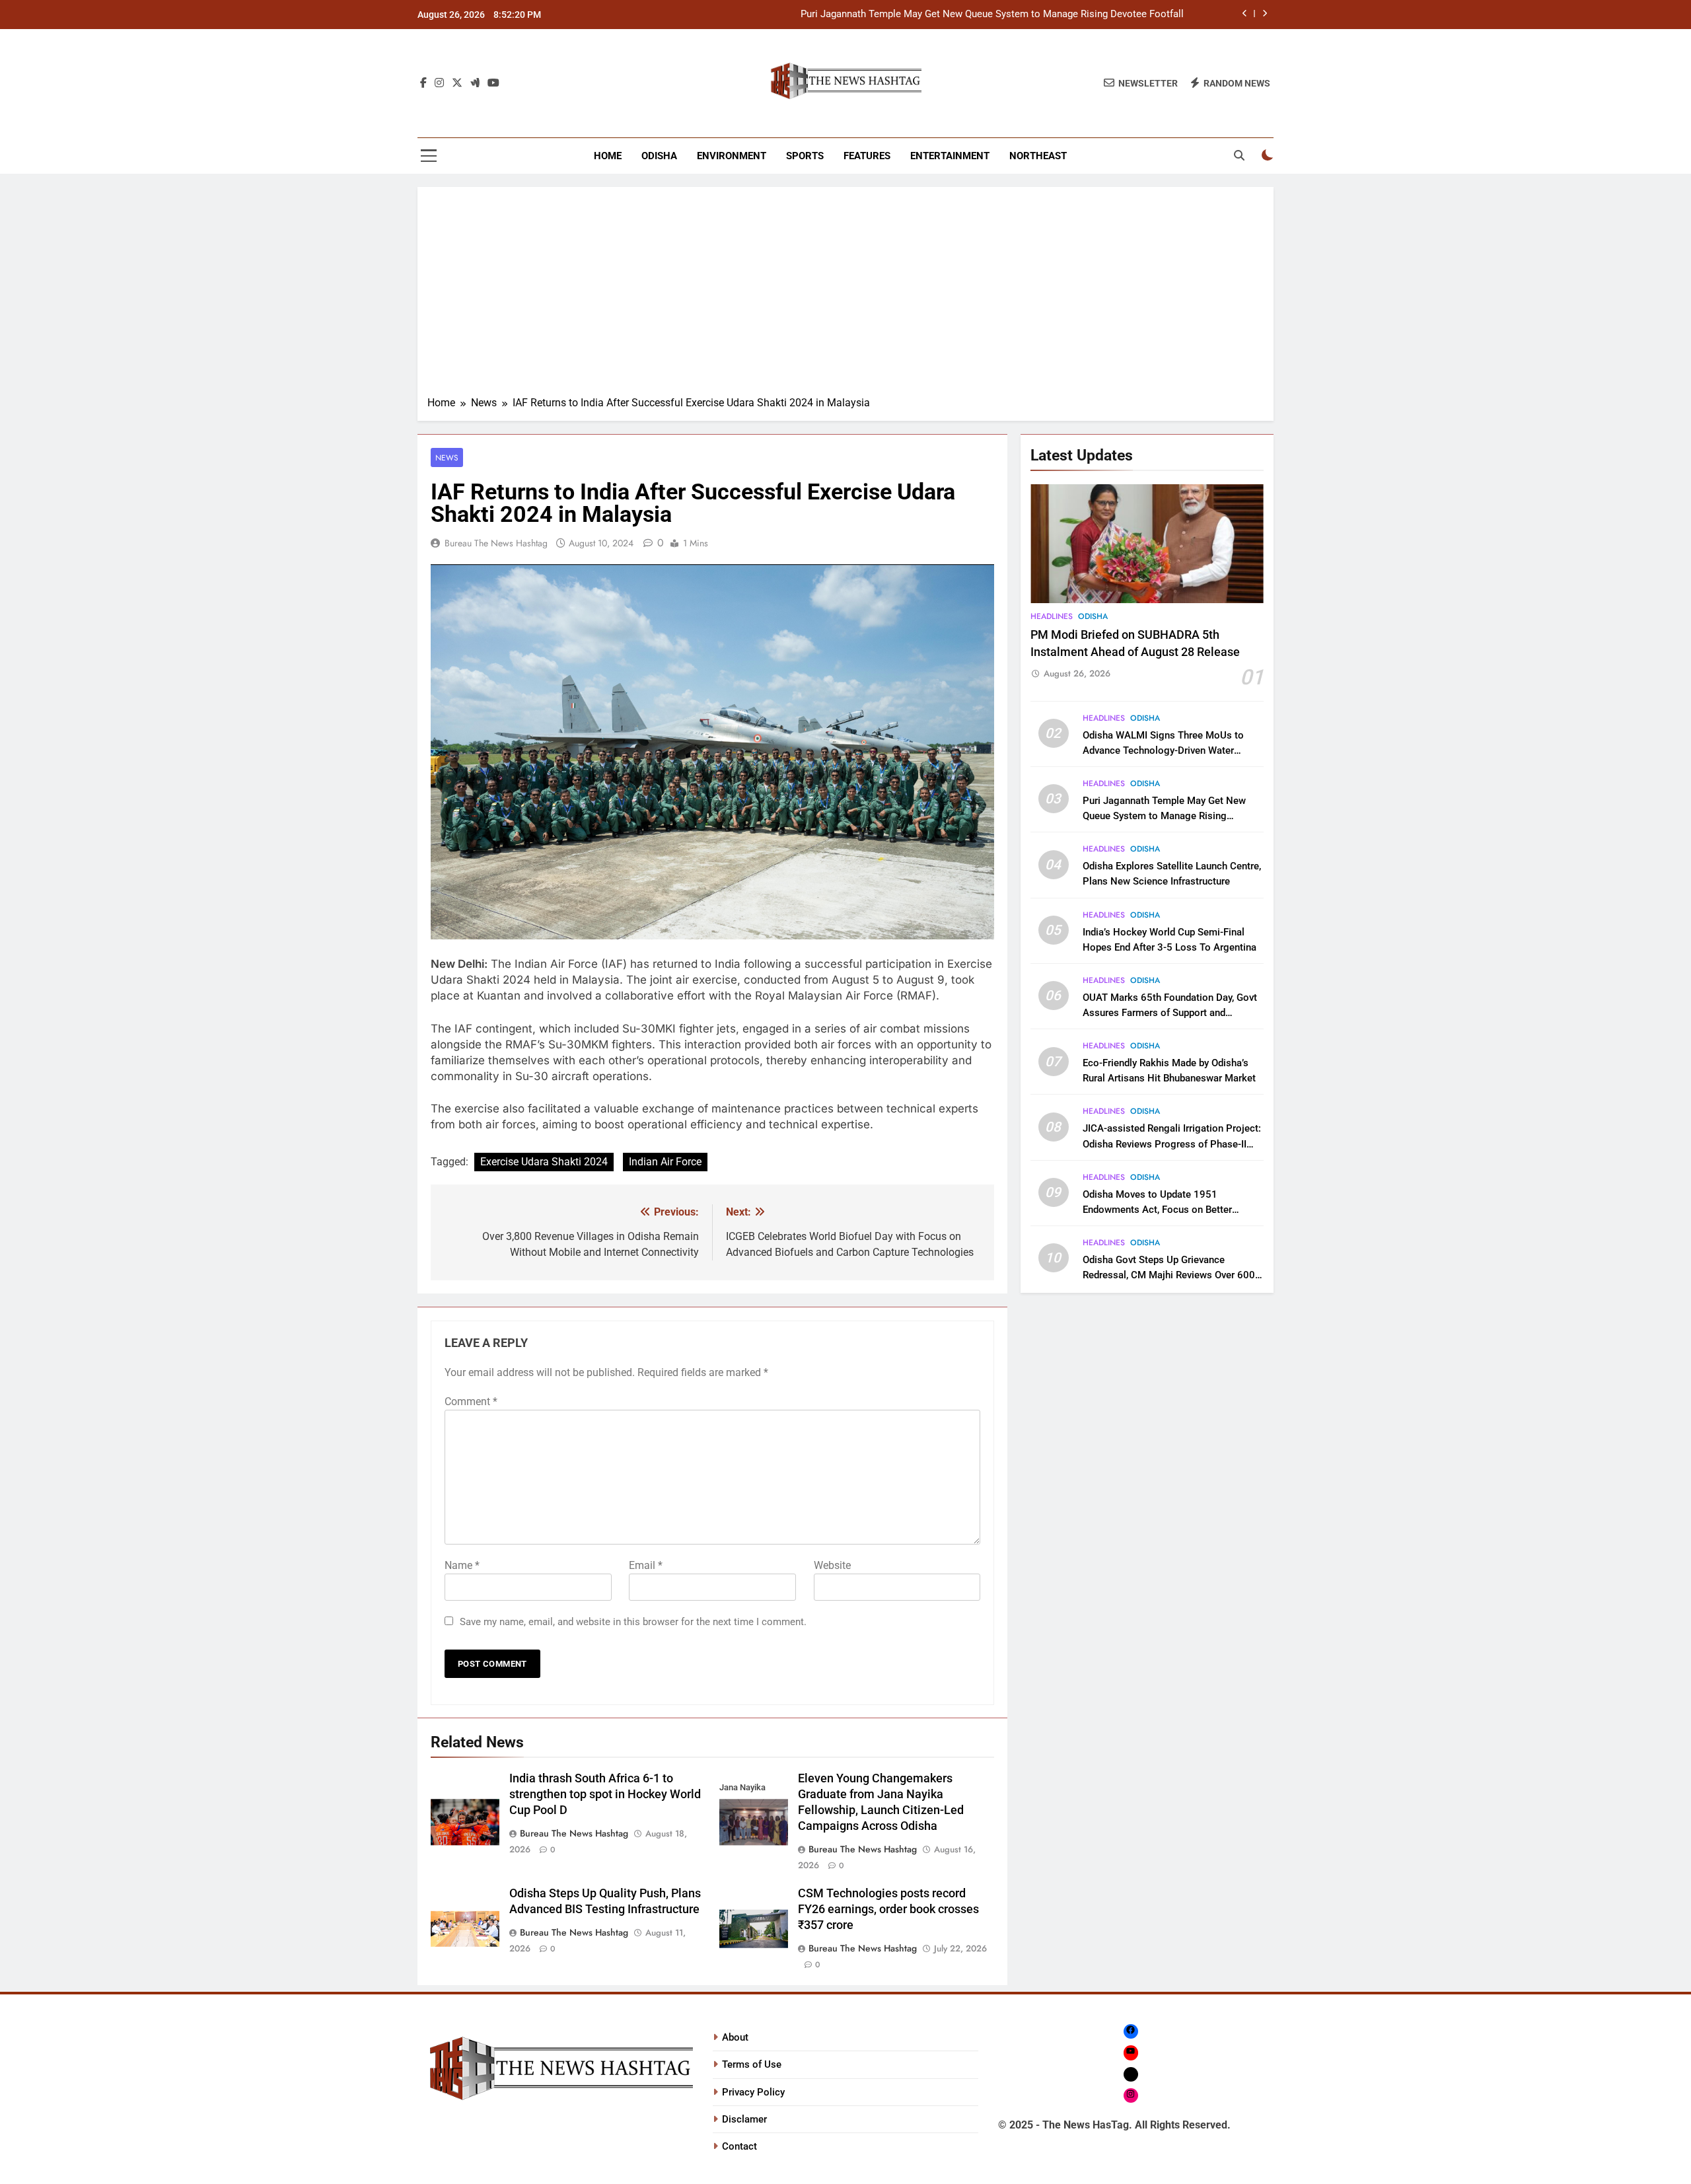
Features (867, 156)
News (447, 457)
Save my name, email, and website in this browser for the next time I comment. (633, 1622)
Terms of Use (752, 2064)
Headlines (1052, 616)
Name (462, 1565)
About (735, 2037)
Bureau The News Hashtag (496, 543)
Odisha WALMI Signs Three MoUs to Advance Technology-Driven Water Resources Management (1163, 750)
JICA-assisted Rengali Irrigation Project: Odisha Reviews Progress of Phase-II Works (1172, 1144)
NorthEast (1038, 156)
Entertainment (950, 156)
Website (832, 1565)
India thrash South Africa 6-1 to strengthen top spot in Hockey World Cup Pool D (605, 1794)
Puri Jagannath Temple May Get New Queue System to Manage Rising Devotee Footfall (992, 15)
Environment (732, 156)
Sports (805, 156)
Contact (739, 2146)
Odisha (659, 156)
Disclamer (744, 2119)
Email (646, 1565)
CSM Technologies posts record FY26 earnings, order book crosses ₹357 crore (888, 1909)
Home (608, 156)
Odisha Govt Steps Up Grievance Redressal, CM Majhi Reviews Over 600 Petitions (1169, 1275)
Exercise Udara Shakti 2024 (544, 1162)
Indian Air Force (665, 1162)
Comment (471, 1401)
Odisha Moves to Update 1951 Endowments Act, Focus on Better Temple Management (1157, 1210)
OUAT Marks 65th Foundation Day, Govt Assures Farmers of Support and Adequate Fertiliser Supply (1170, 1013)
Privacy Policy (753, 2092)
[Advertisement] (845, 296)
